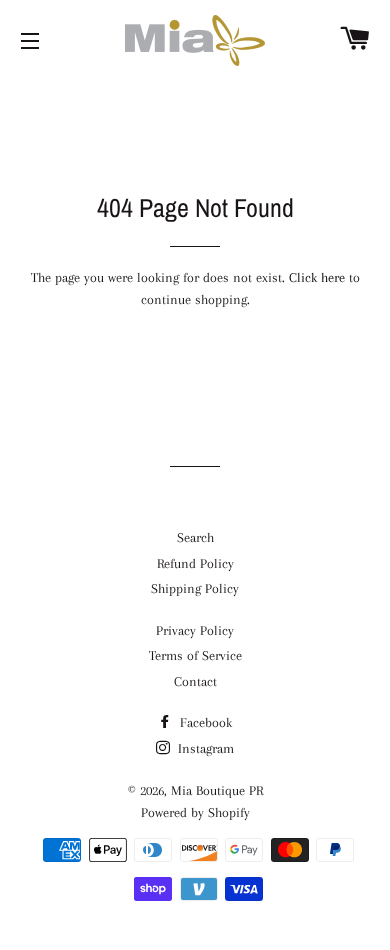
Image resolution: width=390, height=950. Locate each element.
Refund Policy (195, 563)
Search (195, 537)
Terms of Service (195, 655)
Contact (195, 681)
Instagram (204, 748)
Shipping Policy (195, 588)
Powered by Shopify (195, 812)
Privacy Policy (195, 630)
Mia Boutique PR (217, 790)
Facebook (204, 722)
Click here (317, 277)
